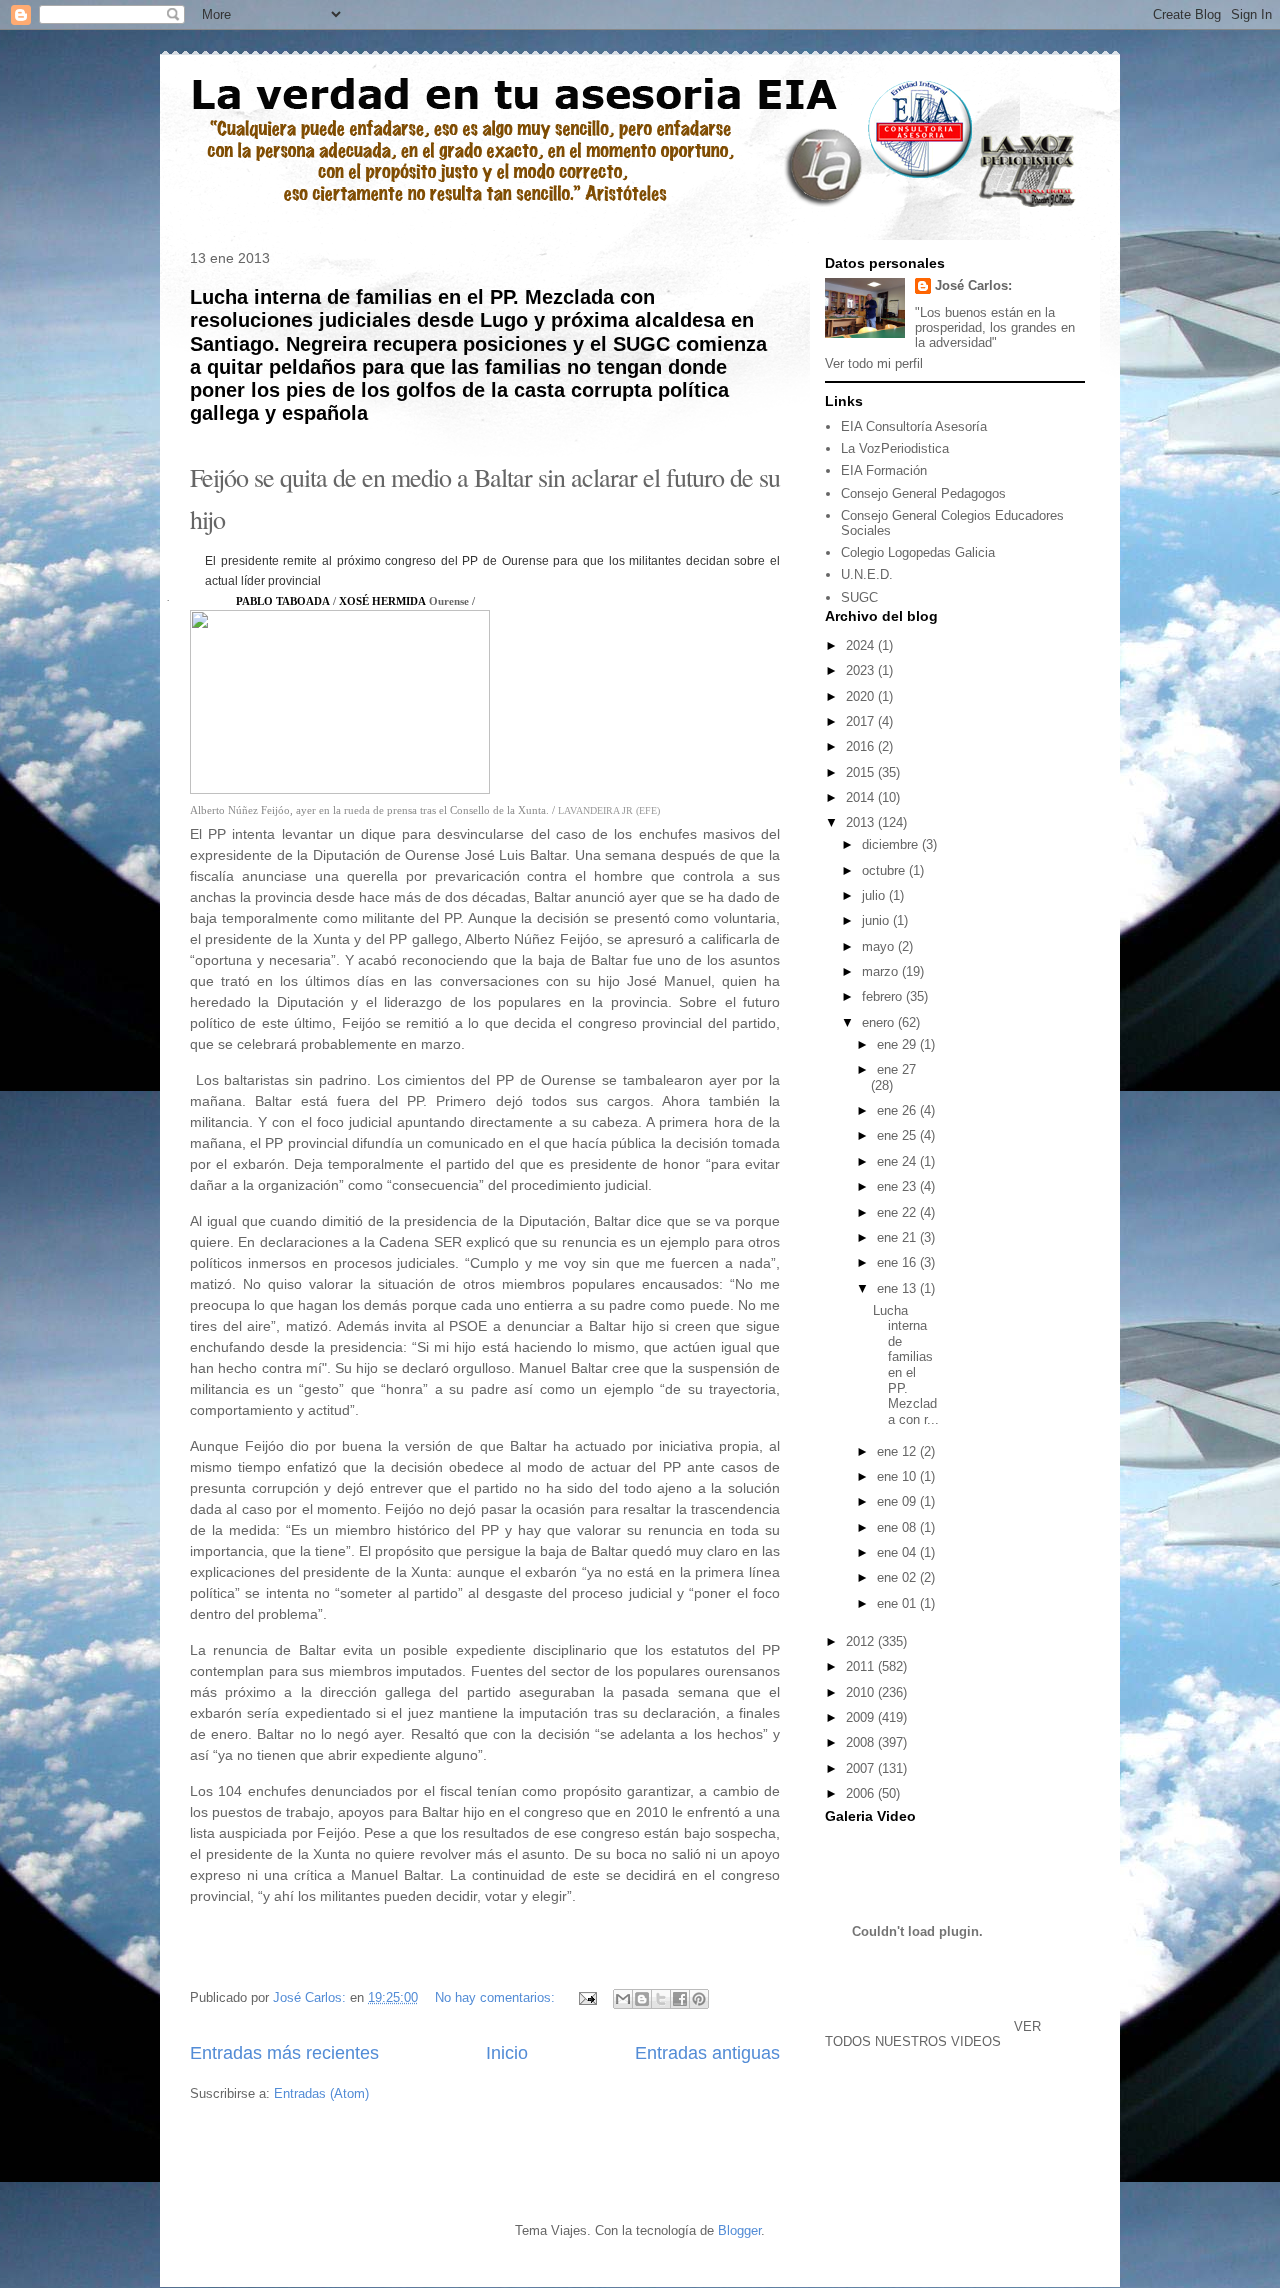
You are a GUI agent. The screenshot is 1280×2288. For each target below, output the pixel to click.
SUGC (859, 597)
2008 (862, 1742)
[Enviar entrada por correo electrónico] (586, 1997)
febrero (884, 996)
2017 (862, 721)
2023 (862, 670)
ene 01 (898, 1603)
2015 (862, 772)
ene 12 (898, 1451)
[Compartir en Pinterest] (699, 1999)
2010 (862, 1692)
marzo (882, 971)
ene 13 (898, 1288)
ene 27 (896, 1069)
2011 (862, 1666)
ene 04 (898, 1552)
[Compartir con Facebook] (680, 1999)
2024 (862, 645)
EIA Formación (884, 470)
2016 (862, 746)
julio (875, 895)
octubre (885, 870)
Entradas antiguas (707, 2053)
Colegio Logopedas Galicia (918, 552)
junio (877, 920)
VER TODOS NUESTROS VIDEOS (933, 2034)
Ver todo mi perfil (874, 363)
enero (880, 1022)
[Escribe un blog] (642, 1999)
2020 (862, 696)
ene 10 (898, 1476)
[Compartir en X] (661, 1999)
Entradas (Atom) (321, 2093)
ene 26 (898, 1110)
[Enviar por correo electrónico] (623, 1999)
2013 (862, 822)
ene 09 (898, 1501)
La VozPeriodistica (895, 448)
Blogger (739, 2230)
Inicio (507, 2053)
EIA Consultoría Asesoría (914, 426)
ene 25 (898, 1135)
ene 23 (898, 1186)
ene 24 (898, 1161)
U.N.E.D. (867, 574)
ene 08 (898, 1527)
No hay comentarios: (497, 1997)
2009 (862, 1717)
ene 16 (898, 1262)
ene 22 (898, 1212)
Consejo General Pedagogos (923, 493)
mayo (880, 946)
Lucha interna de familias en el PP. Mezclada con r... (906, 1365)
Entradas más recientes (284, 2053)
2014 (862, 797)
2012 (862, 1641)
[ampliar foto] (340, 788)
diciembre (892, 844)
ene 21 (898, 1237)
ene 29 (898, 1044)
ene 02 (898, 1577)
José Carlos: (973, 285)
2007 (862, 1768)
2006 (862, 1793)
